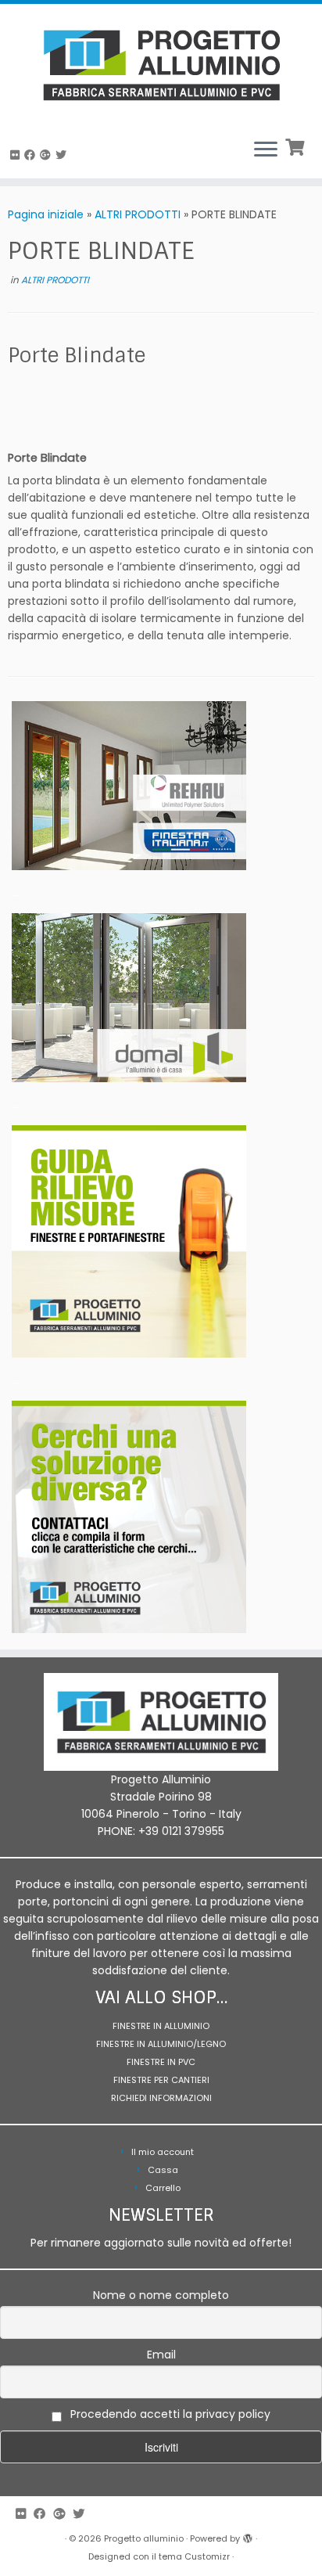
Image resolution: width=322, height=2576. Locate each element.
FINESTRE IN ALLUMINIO (161, 2026)
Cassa (163, 2170)
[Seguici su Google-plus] (48, 155)
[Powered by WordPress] (248, 2535)
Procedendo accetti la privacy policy (169, 2414)
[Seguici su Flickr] (17, 155)
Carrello (163, 2188)
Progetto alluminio (144, 2538)
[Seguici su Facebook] (32, 155)
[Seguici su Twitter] (63, 155)
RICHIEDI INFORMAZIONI (161, 2098)
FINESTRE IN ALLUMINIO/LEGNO (161, 2044)
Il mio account (163, 2152)
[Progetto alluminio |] (161, 65)
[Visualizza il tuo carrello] (297, 146)
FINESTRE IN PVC (161, 2062)
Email (161, 2355)
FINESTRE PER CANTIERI (161, 2080)
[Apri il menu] (266, 150)
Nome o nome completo (161, 2295)
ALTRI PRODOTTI (138, 214)
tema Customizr (194, 2556)
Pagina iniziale (46, 214)
